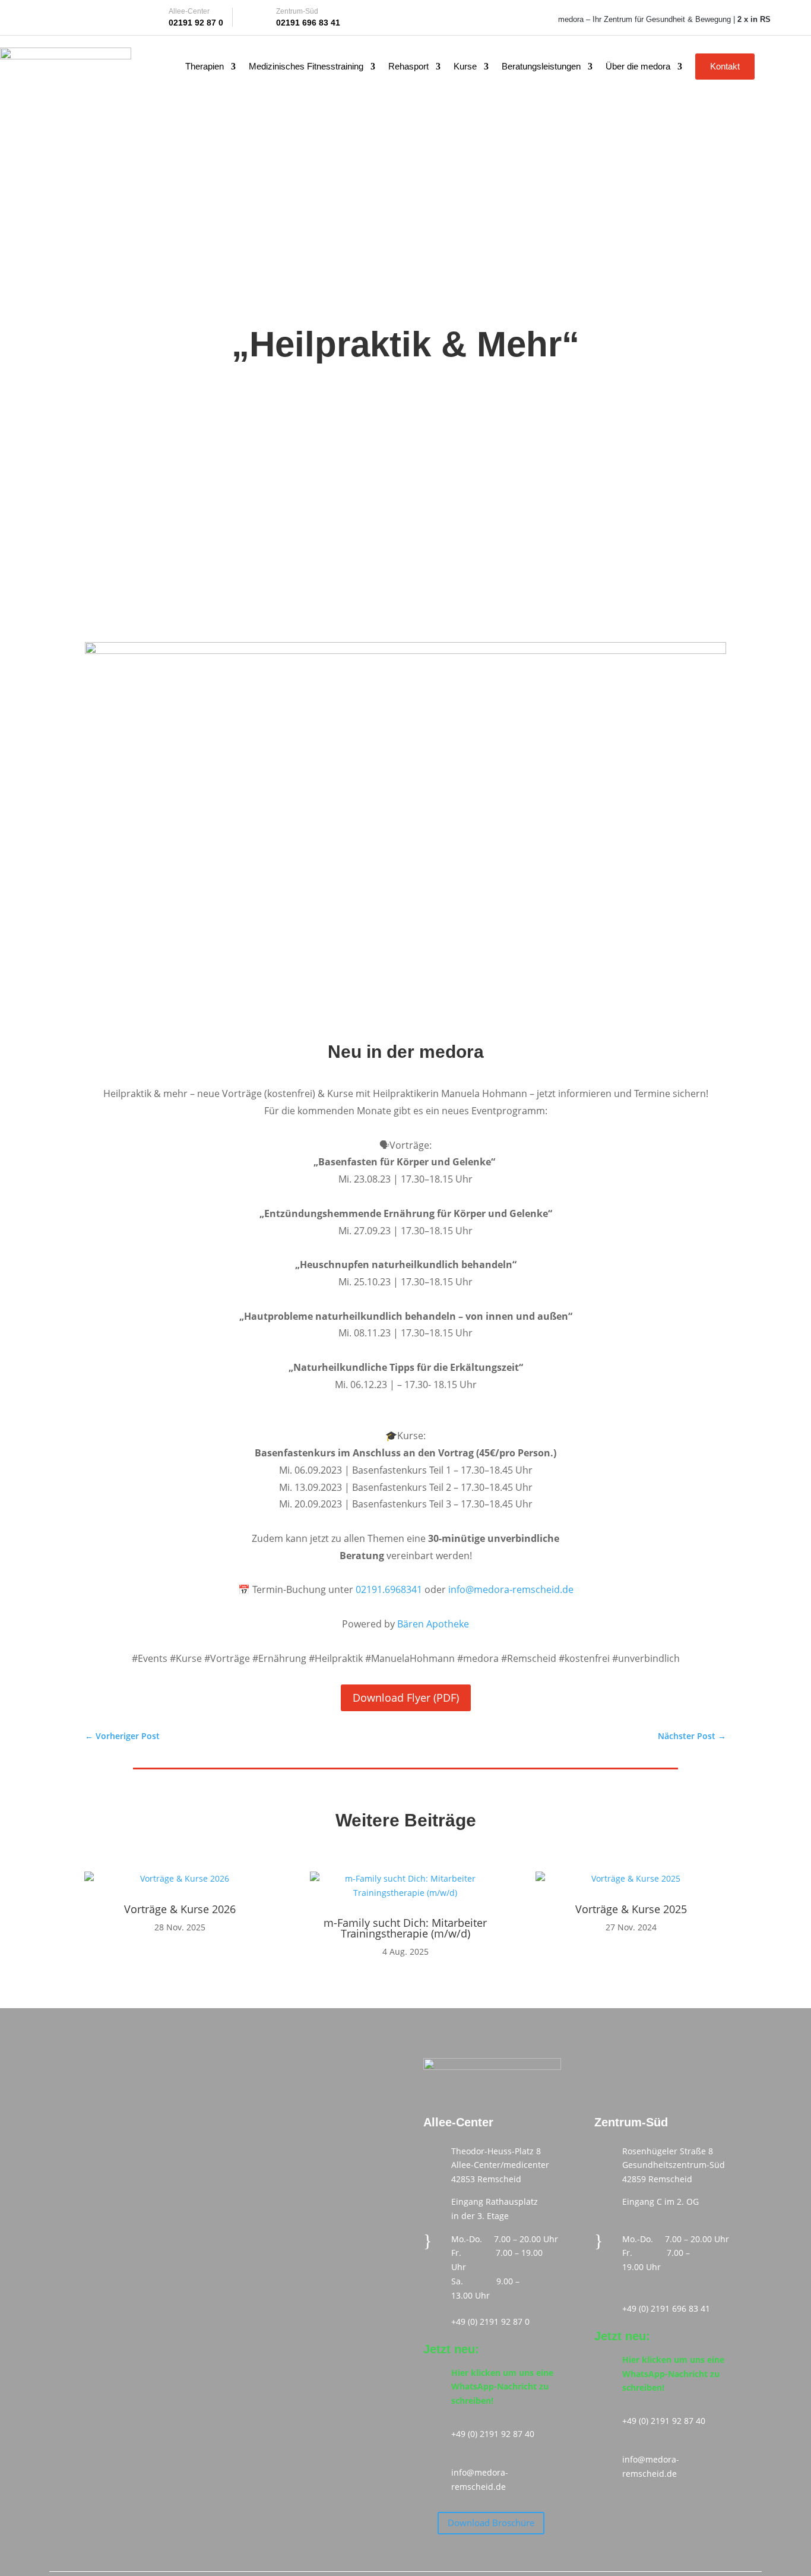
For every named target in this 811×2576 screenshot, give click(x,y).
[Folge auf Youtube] (64, 17)
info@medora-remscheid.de (511, 1589)
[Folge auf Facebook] (43, 17)
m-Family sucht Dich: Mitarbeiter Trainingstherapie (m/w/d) (405, 1928)
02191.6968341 (389, 1589)
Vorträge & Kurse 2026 (180, 1909)
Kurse (465, 67)
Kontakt (725, 66)
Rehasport (408, 67)
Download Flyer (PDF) (406, 1698)
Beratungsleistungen (541, 67)
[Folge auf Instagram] (85, 17)
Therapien (205, 67)
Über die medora (638, 67)
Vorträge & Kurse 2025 (631, 1909)
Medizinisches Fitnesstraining (306, 67)
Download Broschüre (491, 2523)
